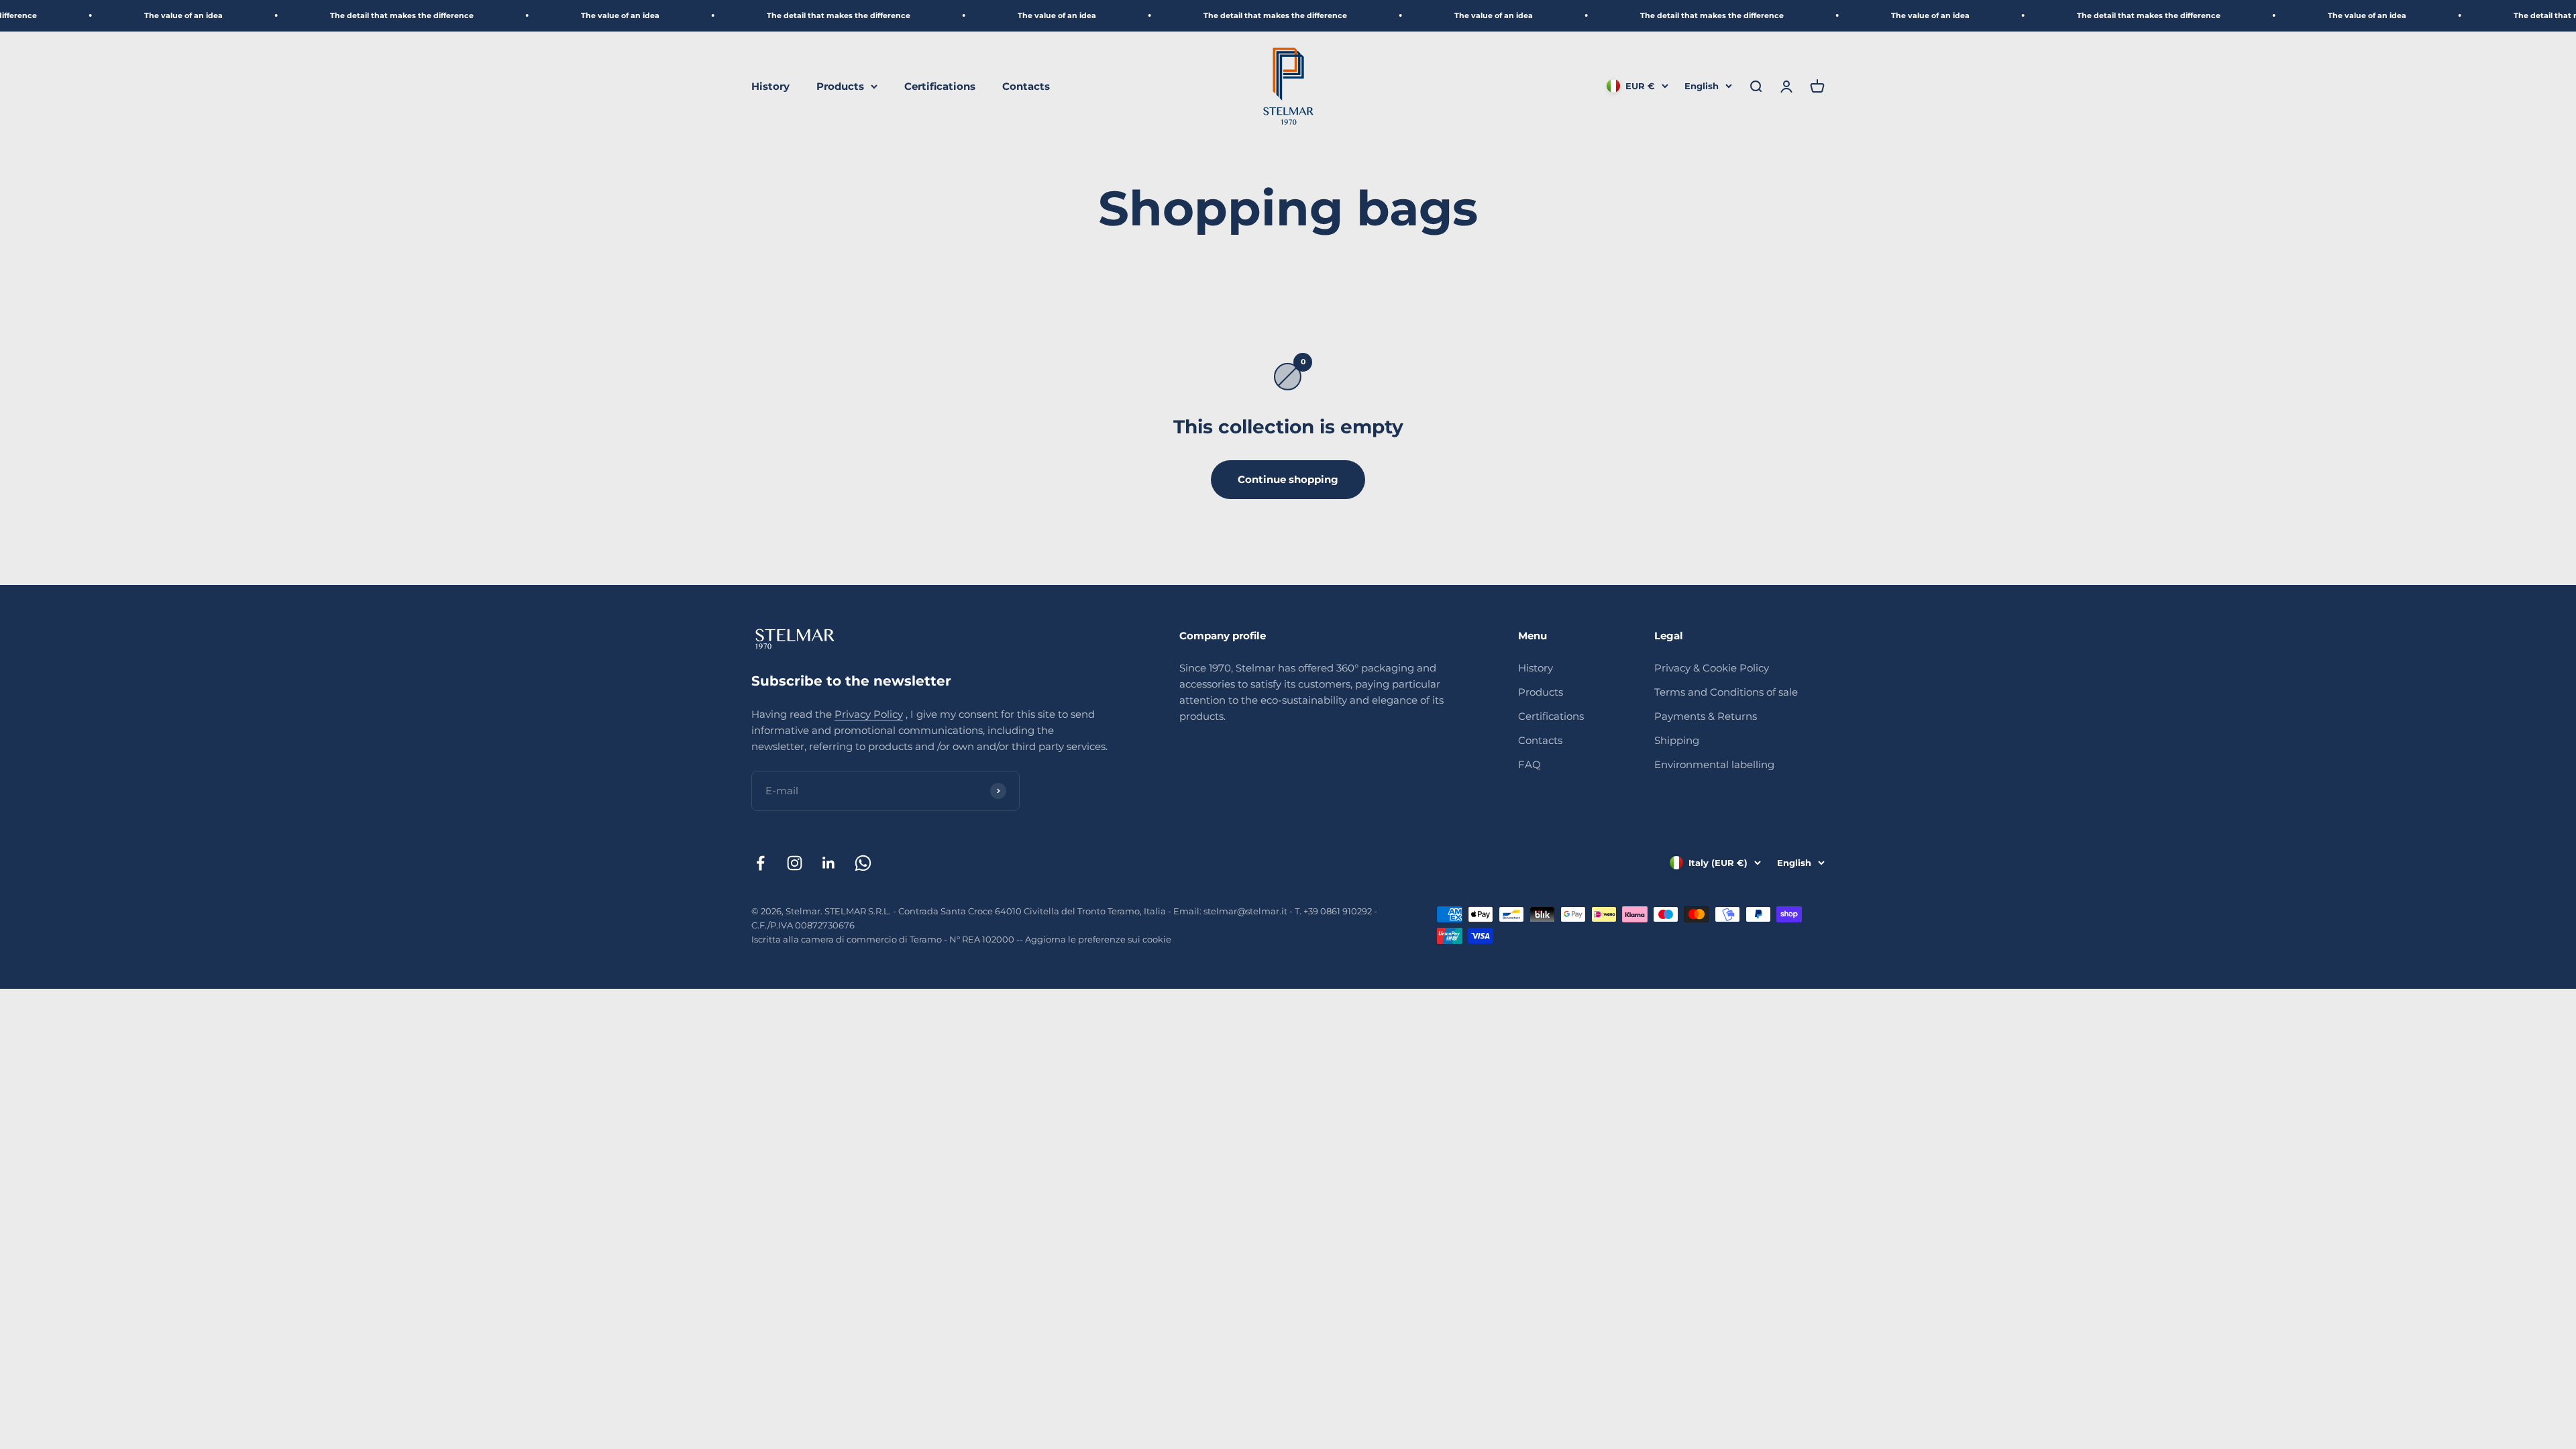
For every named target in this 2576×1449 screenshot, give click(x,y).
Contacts (1026, 86)
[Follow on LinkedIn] (829, 863)
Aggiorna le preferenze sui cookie (1098, 939)
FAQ (1529, 764)
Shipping (1677, 740)
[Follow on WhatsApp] (863, 863)
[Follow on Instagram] (795, 863)
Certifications (940, 86)
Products (840, 86)
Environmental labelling (1714, 764)
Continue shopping (1288, 479)
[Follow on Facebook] (760, 863)
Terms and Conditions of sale (1726, 692)
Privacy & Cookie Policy (1712, 668)
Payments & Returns (1706, 716)
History (770, 86)
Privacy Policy (869, 714)
